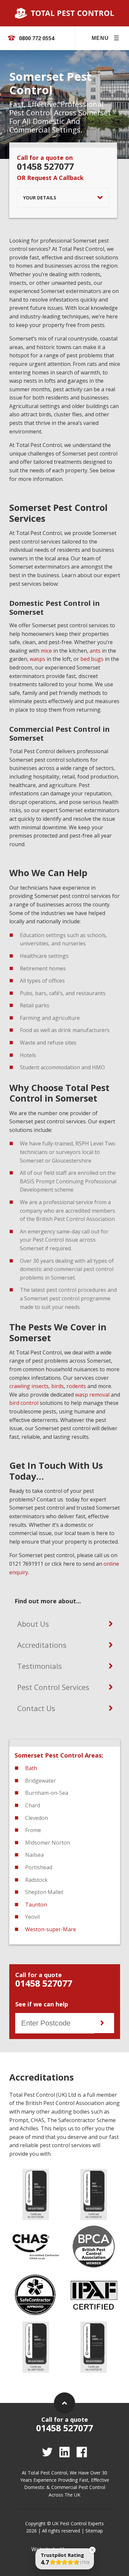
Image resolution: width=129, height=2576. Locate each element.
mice (46, 651)
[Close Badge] (92, 2550)
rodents (76, 1386)
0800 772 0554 (36, 38)
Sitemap (94, 2531)
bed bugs (92, 659)
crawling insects (29, 1386)
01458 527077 (45, 166)
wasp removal (92, 1395)
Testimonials (40, 1666)
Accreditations (42, 1645)
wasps (38, 659)
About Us (33, 1624)
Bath (31, 1768)
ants (95, 651)
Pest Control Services (53, 1687)
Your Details (40, 198)
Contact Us (36, 1708)
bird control (24, 1403)
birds (58, 1386)
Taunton (36, 1905)
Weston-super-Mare (51, 1929)
